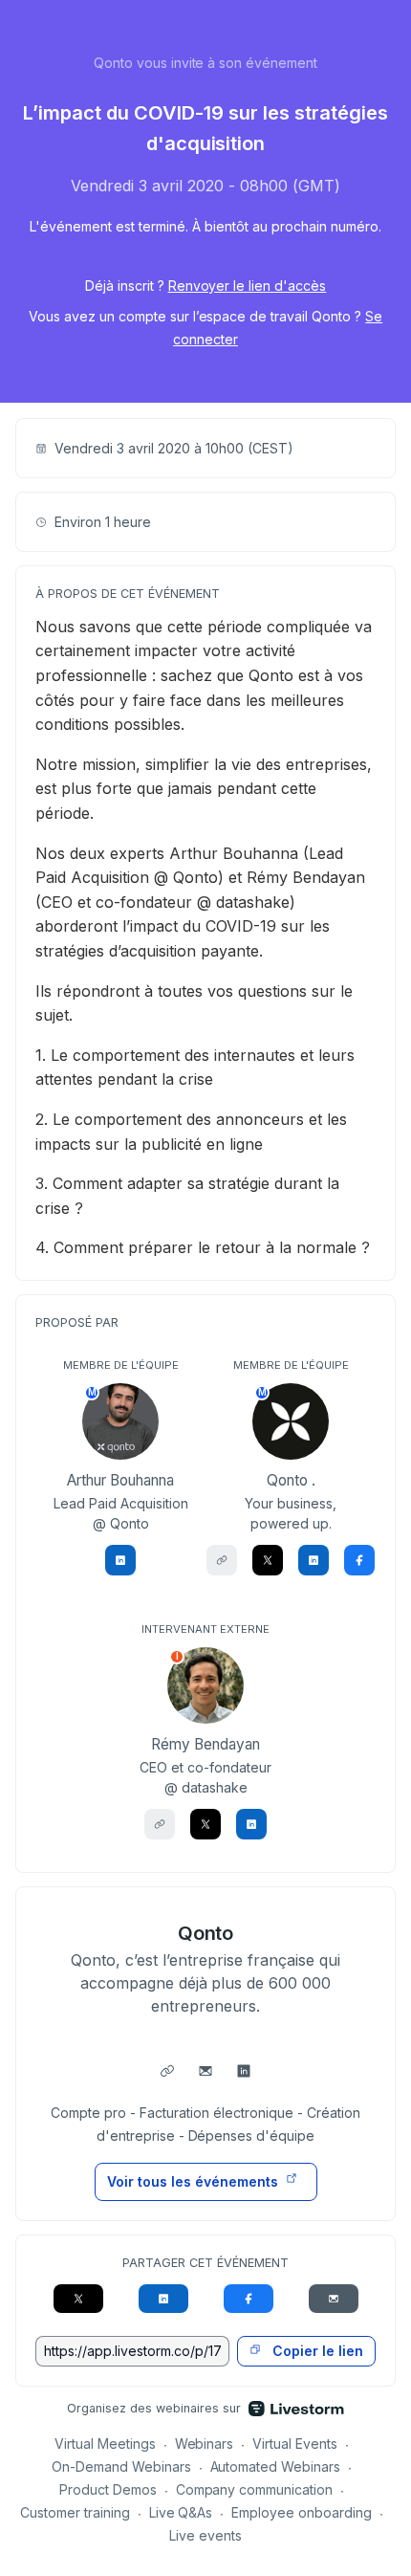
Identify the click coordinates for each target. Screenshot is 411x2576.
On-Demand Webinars (121, 2466)
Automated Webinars (276, 2466)
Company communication (255, 2489)
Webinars (205, 2444)
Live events (205, 2535)
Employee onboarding (302, 2512)
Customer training (75, 2512)
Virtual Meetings (105, 2444)
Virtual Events (295, 2444)
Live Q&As (181, 2512)
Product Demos (108, 2489)
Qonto (206, 1933)
